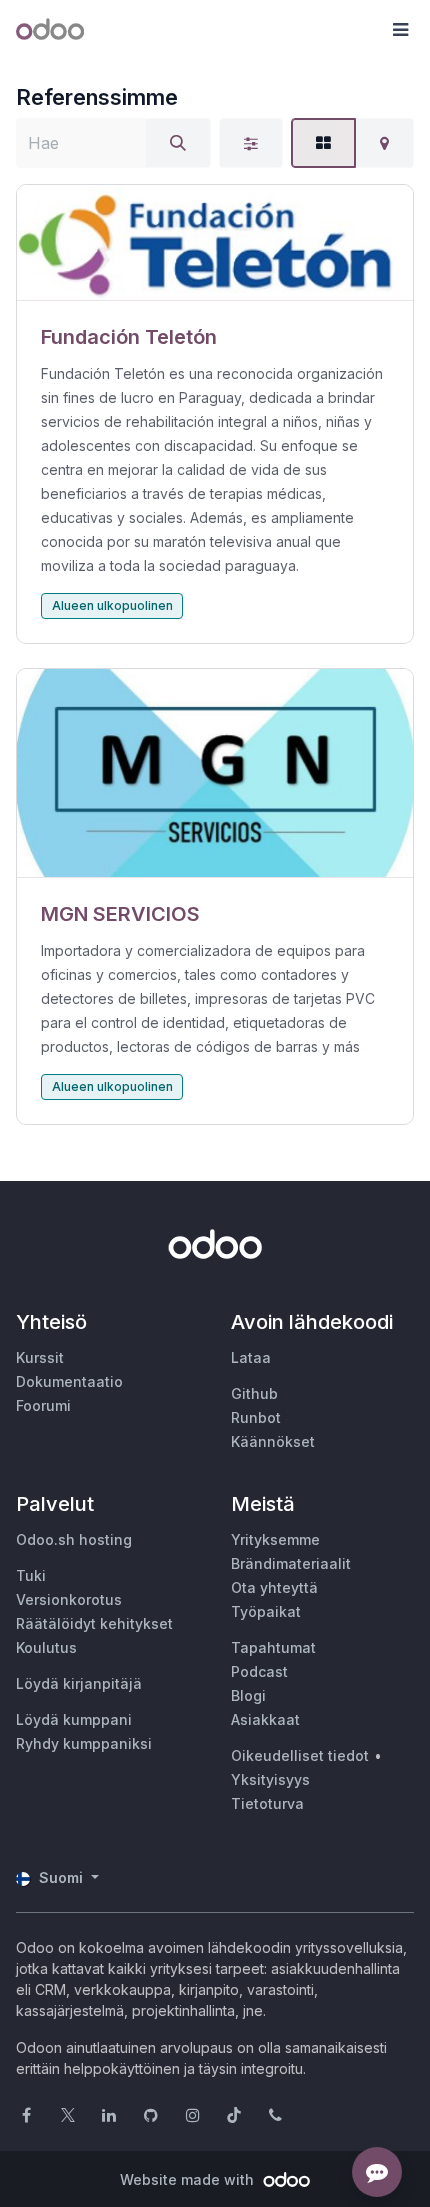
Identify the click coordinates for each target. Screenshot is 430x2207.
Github (254, 1393)
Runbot (256, 1417)
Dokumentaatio (69, 1381)
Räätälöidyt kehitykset (94, 1623)
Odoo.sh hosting (74, 1539)
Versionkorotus (69, 1599)
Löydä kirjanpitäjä (79, 1683)
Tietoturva (267, 1803)
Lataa (251, 1357)
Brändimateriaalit (291, 1563)
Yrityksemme (275, 1539)
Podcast (259, 1671)
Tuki (31, 1575)
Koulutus (46, 1647)
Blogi (248, 1695)
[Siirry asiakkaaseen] (215, 243)
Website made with (189, 2179)
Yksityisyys (270, 1779)
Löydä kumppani (74, 1719)
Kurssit (40, 1357)
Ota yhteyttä (274, 1587)
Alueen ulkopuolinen (112, 605)
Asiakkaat (265, 1719)
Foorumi (43, 1405)
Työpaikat (266, 1611)
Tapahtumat (273, 1647)
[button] (400, 30)
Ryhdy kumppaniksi (84, 1743)
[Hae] (178, 143)
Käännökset (273, 1441)
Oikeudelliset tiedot (300, 1755)
